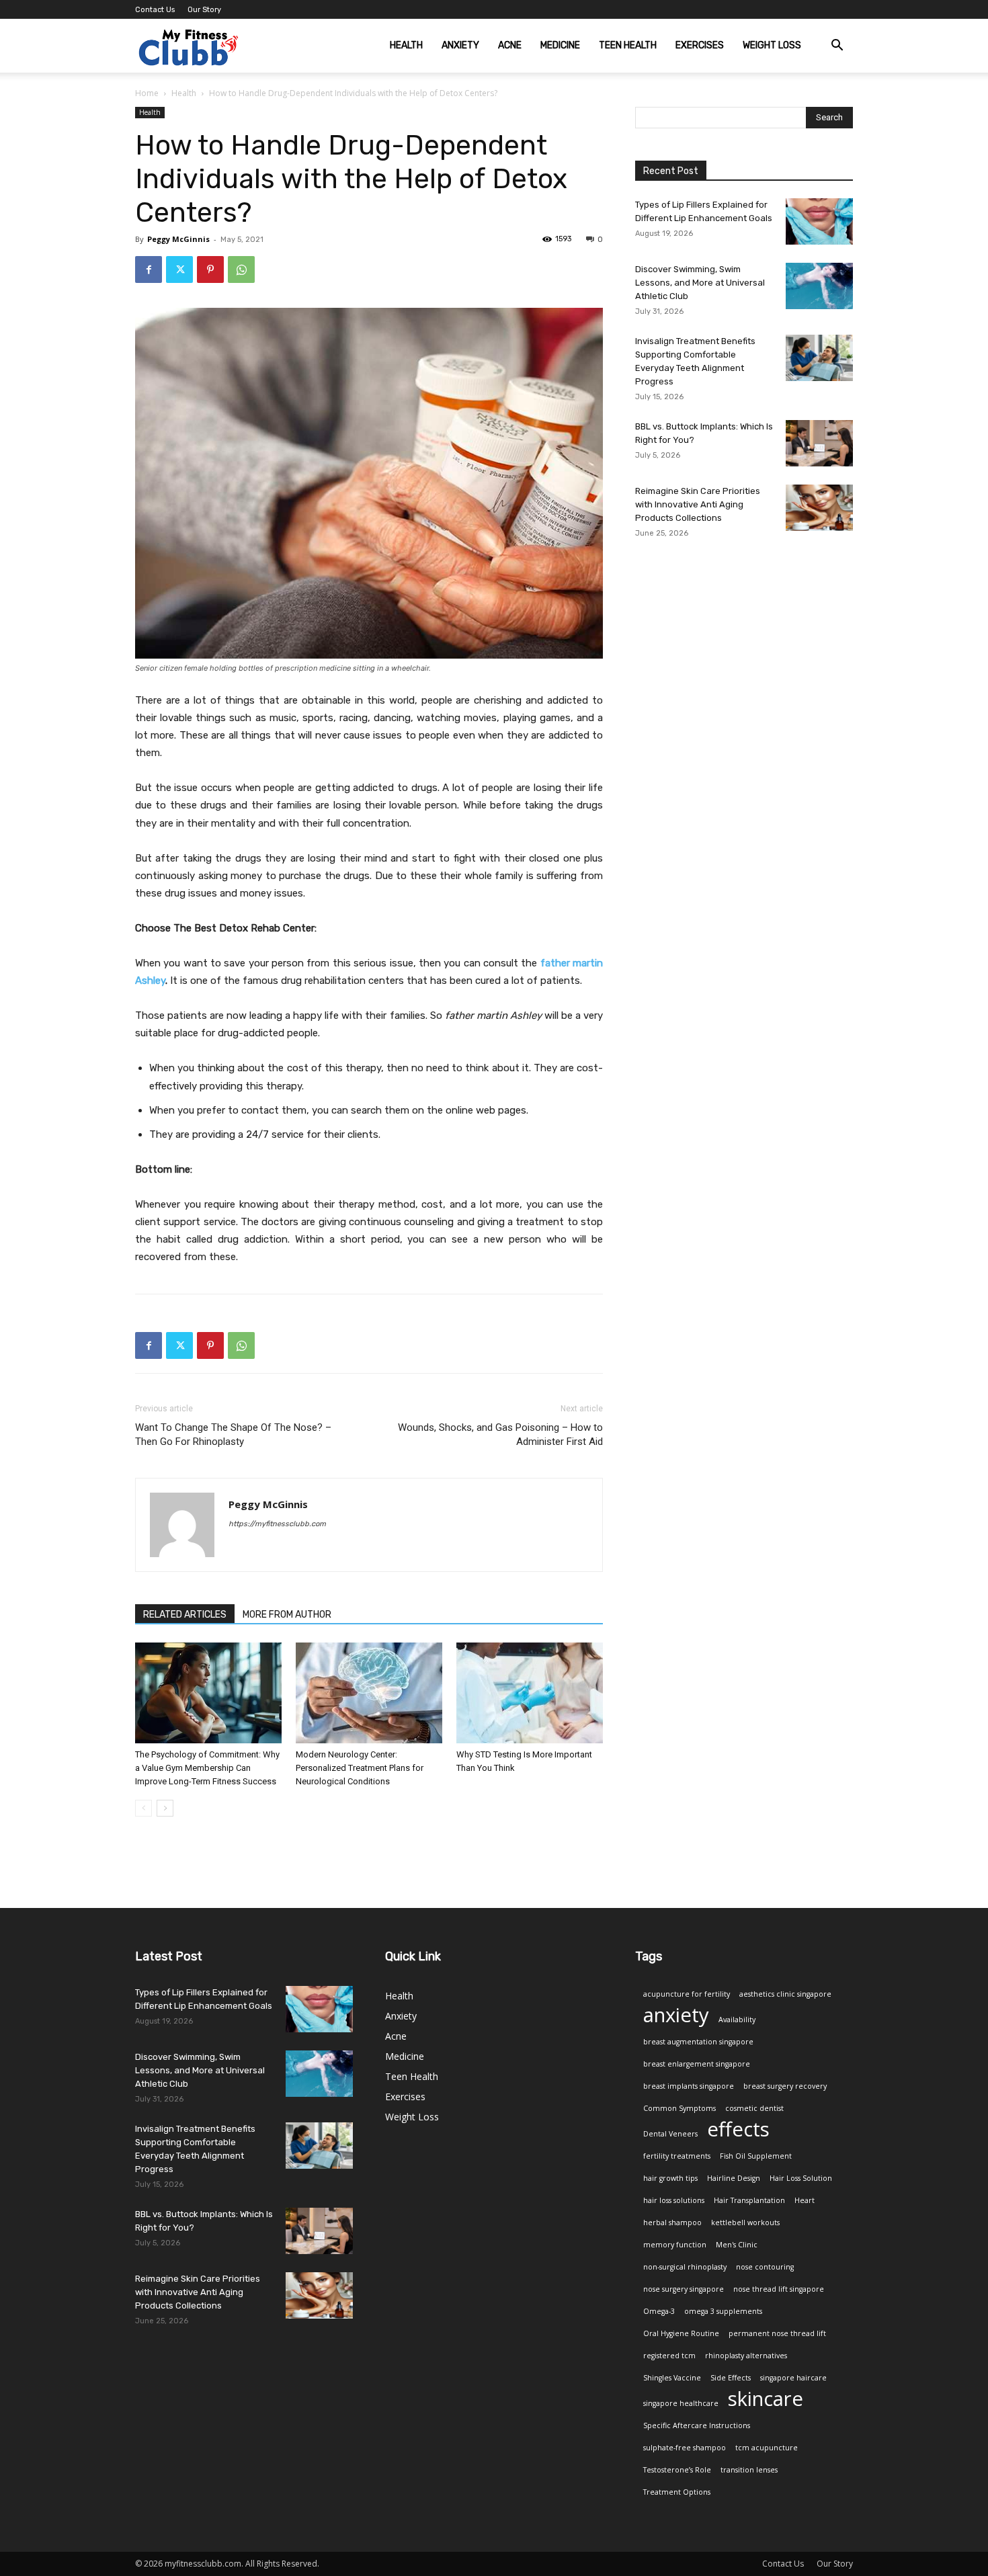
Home (147, 93)
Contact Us (155, 10)
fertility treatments (677, 2156)
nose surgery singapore (684, 2289)
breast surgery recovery (785, 2086)
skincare (766, 2399)
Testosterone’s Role (677, 2470)
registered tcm (669, 2356)
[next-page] (165, 1808)
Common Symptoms (680, 2108)
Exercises (700, 45)
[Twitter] (179, 269)
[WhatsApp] (241, 269)
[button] (837, 47)
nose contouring (765, 2267)
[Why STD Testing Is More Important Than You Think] (530, 1693)
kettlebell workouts (745, 2222)
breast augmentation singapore (698, 2042)
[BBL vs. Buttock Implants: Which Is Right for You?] (819, 443)
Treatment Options (677, 2492)
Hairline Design (734, 2178)
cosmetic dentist (754, 2108)
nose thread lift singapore (779, 2289)
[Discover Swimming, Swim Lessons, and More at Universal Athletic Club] (819, 286)
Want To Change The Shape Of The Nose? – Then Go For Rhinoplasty (233, 1435)
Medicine (560, 45)
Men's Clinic (737, 2245)
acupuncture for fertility (687, 1994)
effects (738, 2129)
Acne (510, 45)
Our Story (204, 10)
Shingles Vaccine (672, 2378)
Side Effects (731, 2378)
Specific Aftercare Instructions (697, 2425)
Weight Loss (772, 45)
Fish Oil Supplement (756, 2156)
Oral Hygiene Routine (681, 2333)
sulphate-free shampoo (685, 2448)
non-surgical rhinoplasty (685, 2267)
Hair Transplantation (749, 2200)
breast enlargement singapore (697, 2064)
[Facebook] (149, 269)
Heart (805, 2200)
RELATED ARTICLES (185, 1615)
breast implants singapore (689, 2086)
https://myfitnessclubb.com (277, 1524)
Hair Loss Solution (801, 2178)
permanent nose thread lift (777, 2333)
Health (406, 45)
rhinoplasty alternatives (746, 2356)
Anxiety (460, 45)
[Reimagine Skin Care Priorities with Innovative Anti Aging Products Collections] (819, 508)
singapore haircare (793, 2378)
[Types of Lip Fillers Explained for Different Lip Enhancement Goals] (819, 221)
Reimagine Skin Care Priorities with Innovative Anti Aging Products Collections (698, 504)
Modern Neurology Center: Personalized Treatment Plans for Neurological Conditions (360, 1768)
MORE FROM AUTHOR (287, 1615)
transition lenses (749, 2470)
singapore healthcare (681, 2403)
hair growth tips (670, 2178)
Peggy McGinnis (178, 239)
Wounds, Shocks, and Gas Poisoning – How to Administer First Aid (500, 1435)
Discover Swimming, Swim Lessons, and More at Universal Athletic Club (700, 283)
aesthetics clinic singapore (785, 1994)
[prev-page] (143, 1808)
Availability (737, 2020)
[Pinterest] (210, 269)
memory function (675, 2245)
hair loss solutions (674, 2200)
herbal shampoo (672, 2222)
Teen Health (628, 45)
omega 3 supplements (723, 2311)
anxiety (676, 2015)
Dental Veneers (670, 2134)
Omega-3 (659, 2311)
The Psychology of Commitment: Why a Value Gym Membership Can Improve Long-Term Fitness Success (207, 1768)
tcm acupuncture (767, 2448)
